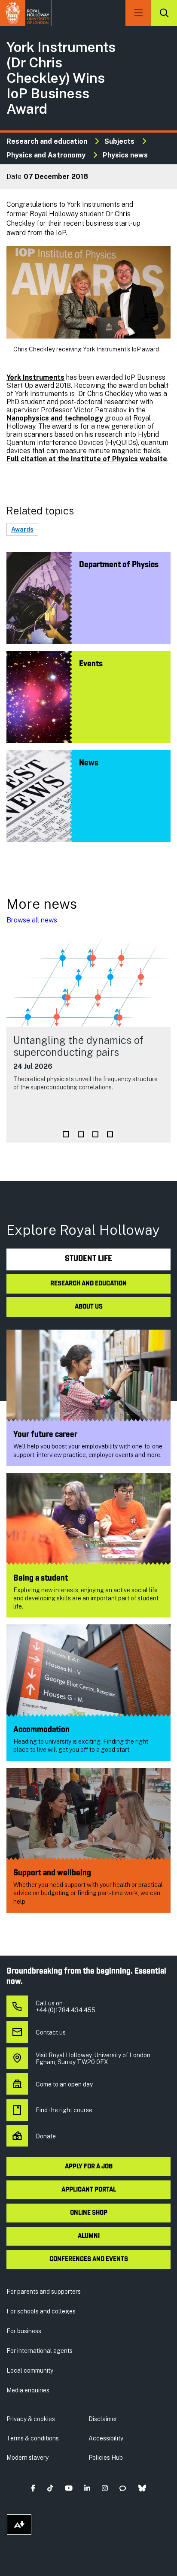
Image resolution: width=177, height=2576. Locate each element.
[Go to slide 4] (110, 1134)
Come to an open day (64, 2084)
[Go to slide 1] (66, 1134)
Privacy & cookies (31, 2419)
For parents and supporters (44, 2292)
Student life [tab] (88, 1259)
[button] (33, 2488)
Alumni (89, 2236)
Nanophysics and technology (55, 418)
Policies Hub (106, 2458)
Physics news (125, 155)
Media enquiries (28, 2390)
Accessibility (106, 2438)
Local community (30, 2370)
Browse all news (32, 920)
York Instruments (35, 377)
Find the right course (64, 2110)
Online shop (89, 2213)
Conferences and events (89, 2259)
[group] (88, 1039)
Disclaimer (103, 2419)
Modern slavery (27, 2458)
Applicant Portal (89, 2190)
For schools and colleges (41, 2311)
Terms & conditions (33, 2438)
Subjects (119, 141)
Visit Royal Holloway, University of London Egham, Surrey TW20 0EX (93, 2059)
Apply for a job (89, 2167)
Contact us (51, 2032)
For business (24, 2331)
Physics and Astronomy (46, 155)
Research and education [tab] (88, 1284)
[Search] (164, 13)
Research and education (47, 141)
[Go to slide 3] (95, 1134)
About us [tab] (89, 1307)
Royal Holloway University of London (26, 13)
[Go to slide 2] (81, 1134)
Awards (22, 529)
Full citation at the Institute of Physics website (87, 459)
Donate (46, 2136)
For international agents (40, 2351)
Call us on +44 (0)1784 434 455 (66, 2007)
